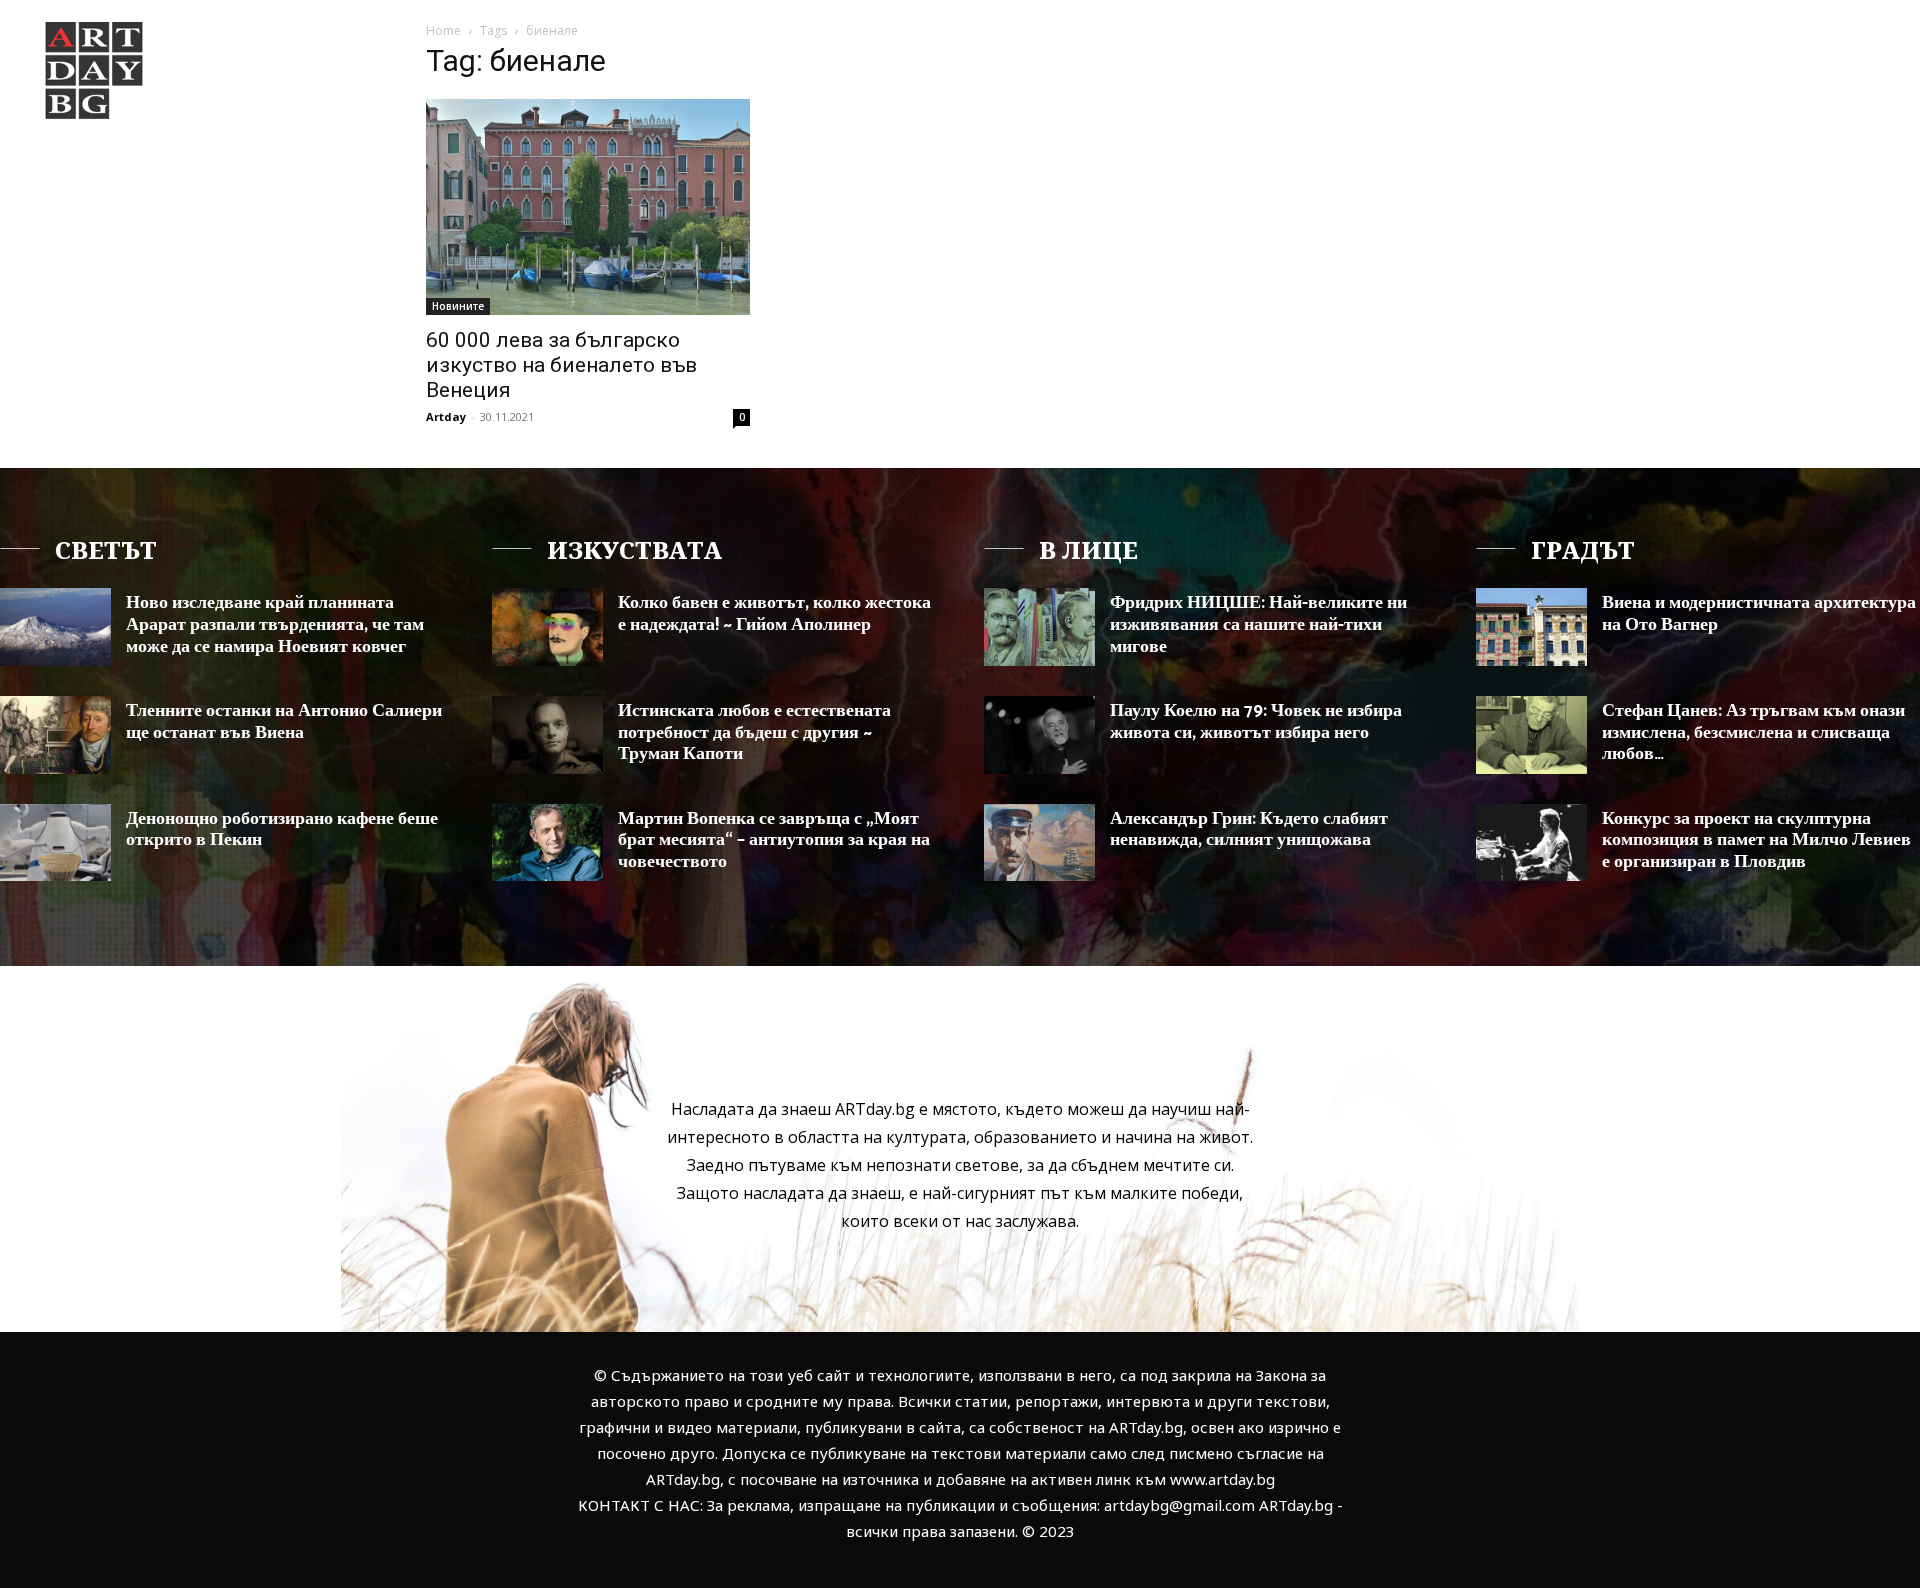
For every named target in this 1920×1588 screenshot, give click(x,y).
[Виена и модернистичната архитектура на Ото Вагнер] (1531, 627)
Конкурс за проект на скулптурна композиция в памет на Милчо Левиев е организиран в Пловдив (1756, 840)
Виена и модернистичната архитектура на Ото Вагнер (1759, 614)
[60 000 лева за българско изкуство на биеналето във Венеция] (588, 207)
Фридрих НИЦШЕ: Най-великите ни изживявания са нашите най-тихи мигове (1258, 624)
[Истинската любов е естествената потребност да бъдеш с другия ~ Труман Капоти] (547, 735)
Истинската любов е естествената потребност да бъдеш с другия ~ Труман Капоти (754, 732)
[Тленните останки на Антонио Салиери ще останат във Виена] (55, 735)
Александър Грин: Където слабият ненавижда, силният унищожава (1249, 830)
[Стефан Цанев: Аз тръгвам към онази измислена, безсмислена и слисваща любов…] (1531, 735)
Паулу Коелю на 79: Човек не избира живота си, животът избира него (1256, 722)
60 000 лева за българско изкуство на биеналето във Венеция (561, 365)
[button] (1788, 53)
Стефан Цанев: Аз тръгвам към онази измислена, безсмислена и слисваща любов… (1753, 732)
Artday (446, 416)
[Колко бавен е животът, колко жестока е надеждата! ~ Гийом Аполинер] (547, 627)
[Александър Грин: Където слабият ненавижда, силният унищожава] (1039, 843)
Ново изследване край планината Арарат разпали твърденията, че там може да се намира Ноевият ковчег (275, 624)
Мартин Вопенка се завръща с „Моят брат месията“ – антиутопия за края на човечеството (774, 840)
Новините (458, 306)
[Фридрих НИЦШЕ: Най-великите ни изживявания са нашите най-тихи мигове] (1039, 627)
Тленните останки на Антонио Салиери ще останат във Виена (284, 722)
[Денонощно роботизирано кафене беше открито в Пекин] (55, 843)
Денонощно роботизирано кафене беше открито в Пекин (282, 830)
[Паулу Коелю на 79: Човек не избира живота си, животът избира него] (1039, 735)
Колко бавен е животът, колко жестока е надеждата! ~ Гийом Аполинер (774, 614)
